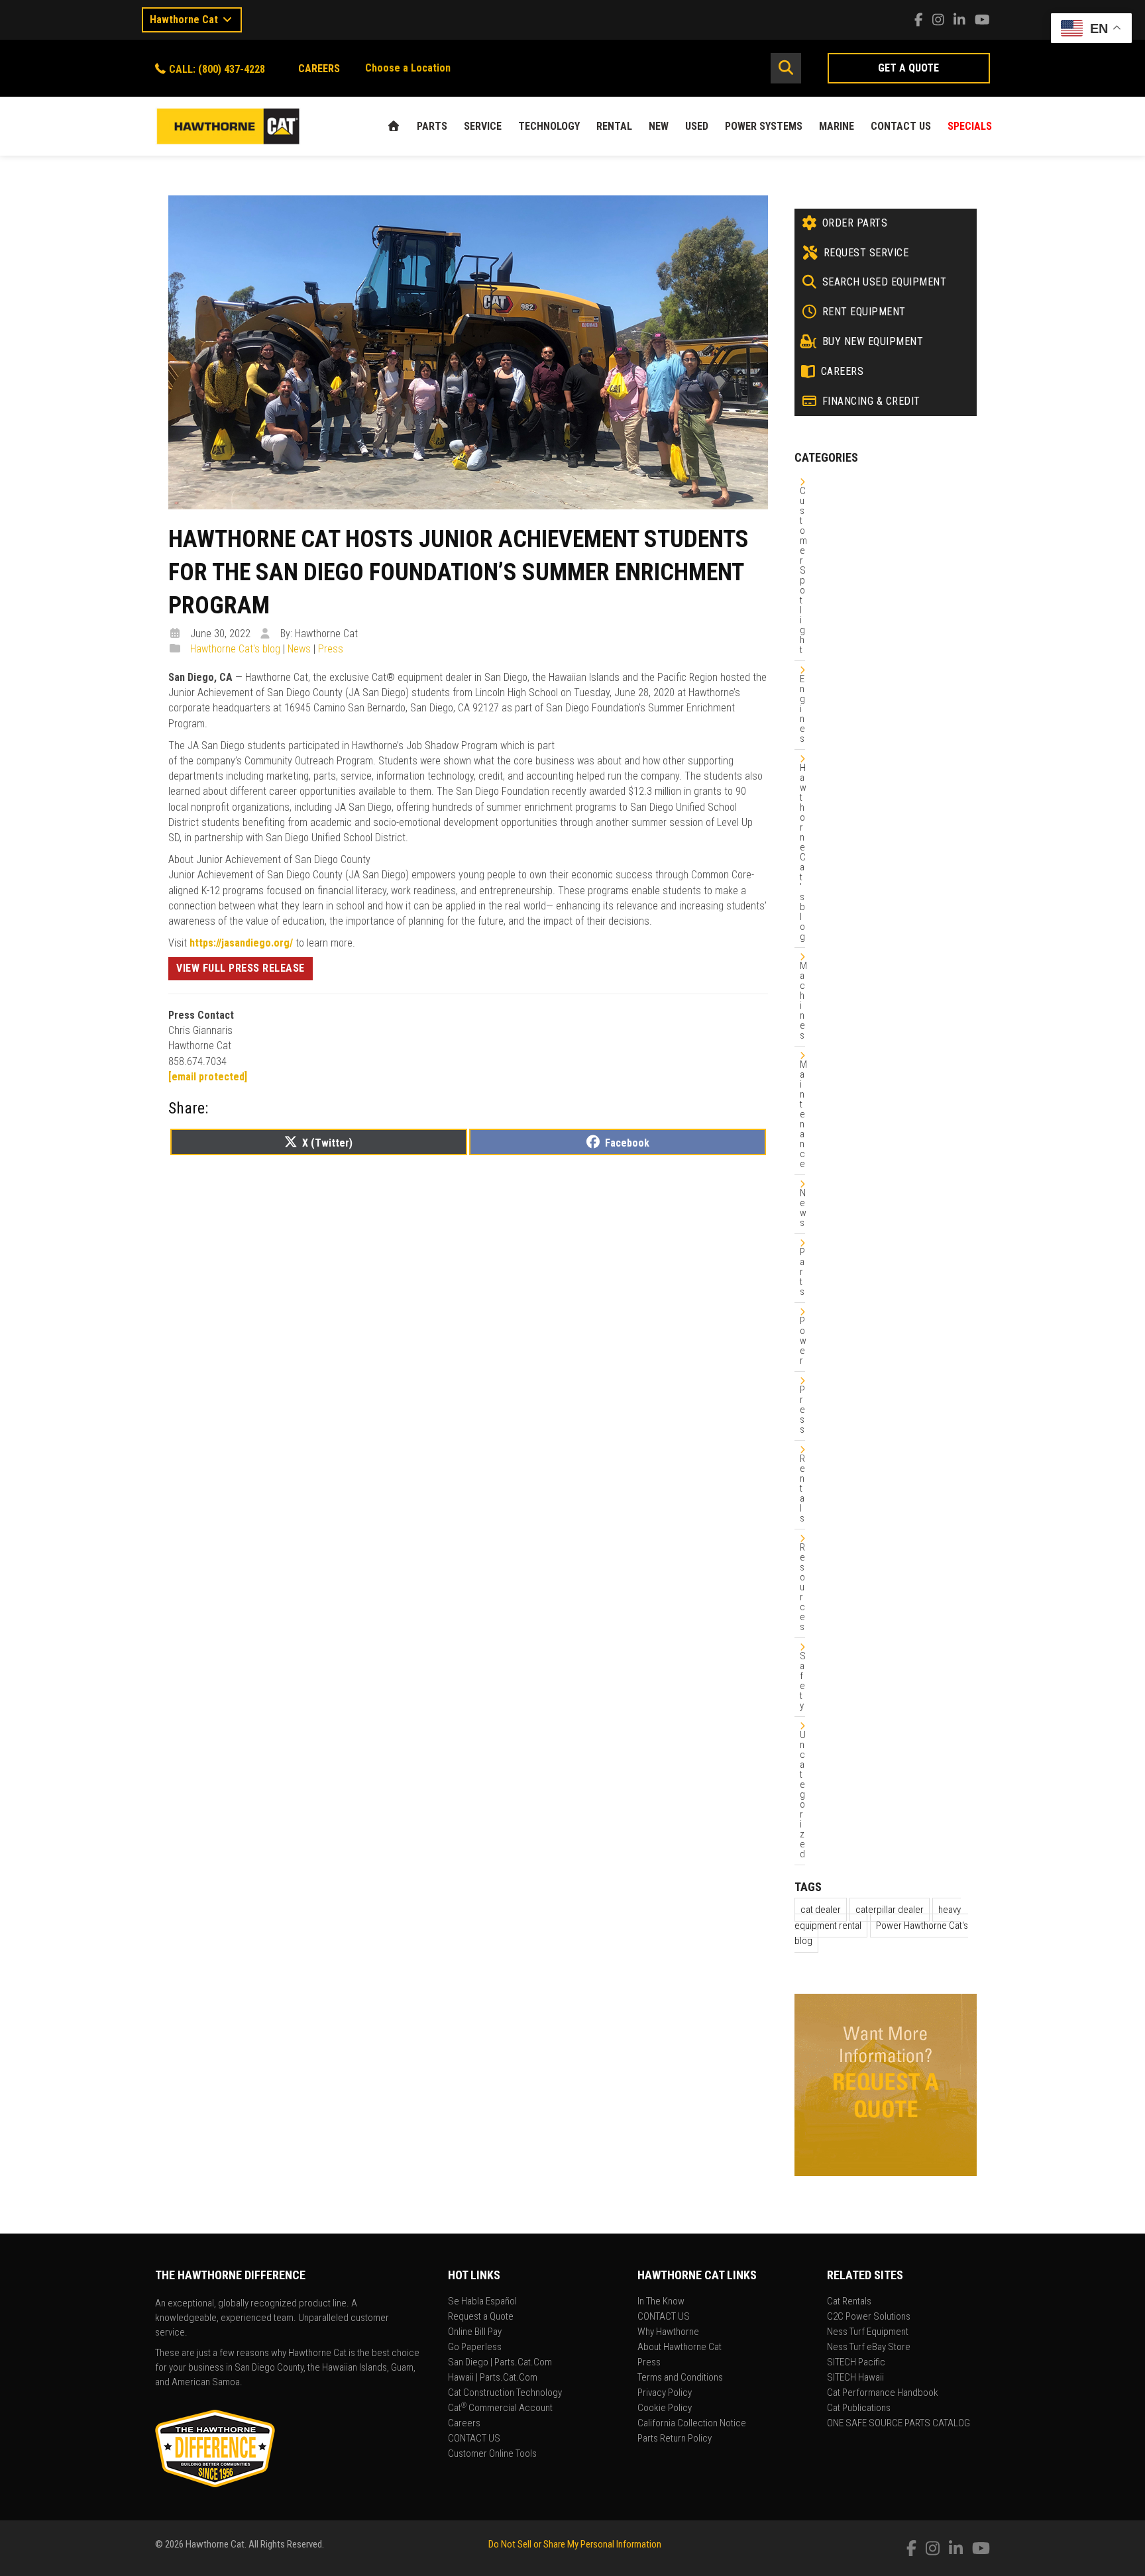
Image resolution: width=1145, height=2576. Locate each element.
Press (331, 649)
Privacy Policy (665, 2393)
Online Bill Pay (475, 2332)
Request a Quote (481, 2317)
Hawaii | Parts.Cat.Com (493, 2378)
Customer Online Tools (492, 2454)
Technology (549, 126)
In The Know (661, 2302)
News (299, 649)
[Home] (394, 126)
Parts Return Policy (675, 2439)
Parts (432, 126)
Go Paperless (475, 2347)
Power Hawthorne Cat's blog (881, 1933)
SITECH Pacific (856, 2363)
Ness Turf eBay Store (869, 2347)
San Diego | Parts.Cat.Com (500, 2363)
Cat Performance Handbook (883, 2393)
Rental (614, 126)
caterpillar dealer (890, 1910)
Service (483, 126)
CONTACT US (901, 126)
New (659, 126)
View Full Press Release (241, 968)
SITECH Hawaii (855, 2378)
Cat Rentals (849, 2302)
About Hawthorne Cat (680, 2347)
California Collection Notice (692, 2424)
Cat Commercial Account (500, 2408)
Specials (970, 126)
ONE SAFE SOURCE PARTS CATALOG (899, 2424)
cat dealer (821, 1910)
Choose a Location (408, 68)
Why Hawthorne (668, 2332)
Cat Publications (859, 2408)
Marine (837, 126)
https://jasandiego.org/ (241, 943)
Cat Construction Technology (505, 2393)
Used (697, 126)
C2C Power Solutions (869, 2317)
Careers (464, 2424)
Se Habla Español (482, 2302)
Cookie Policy (665, 2408)
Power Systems (764, 126)
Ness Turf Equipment (868, 2332)
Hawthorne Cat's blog (235, 649)
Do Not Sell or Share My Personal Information (575, 2544)
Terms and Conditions (680, 2378)
